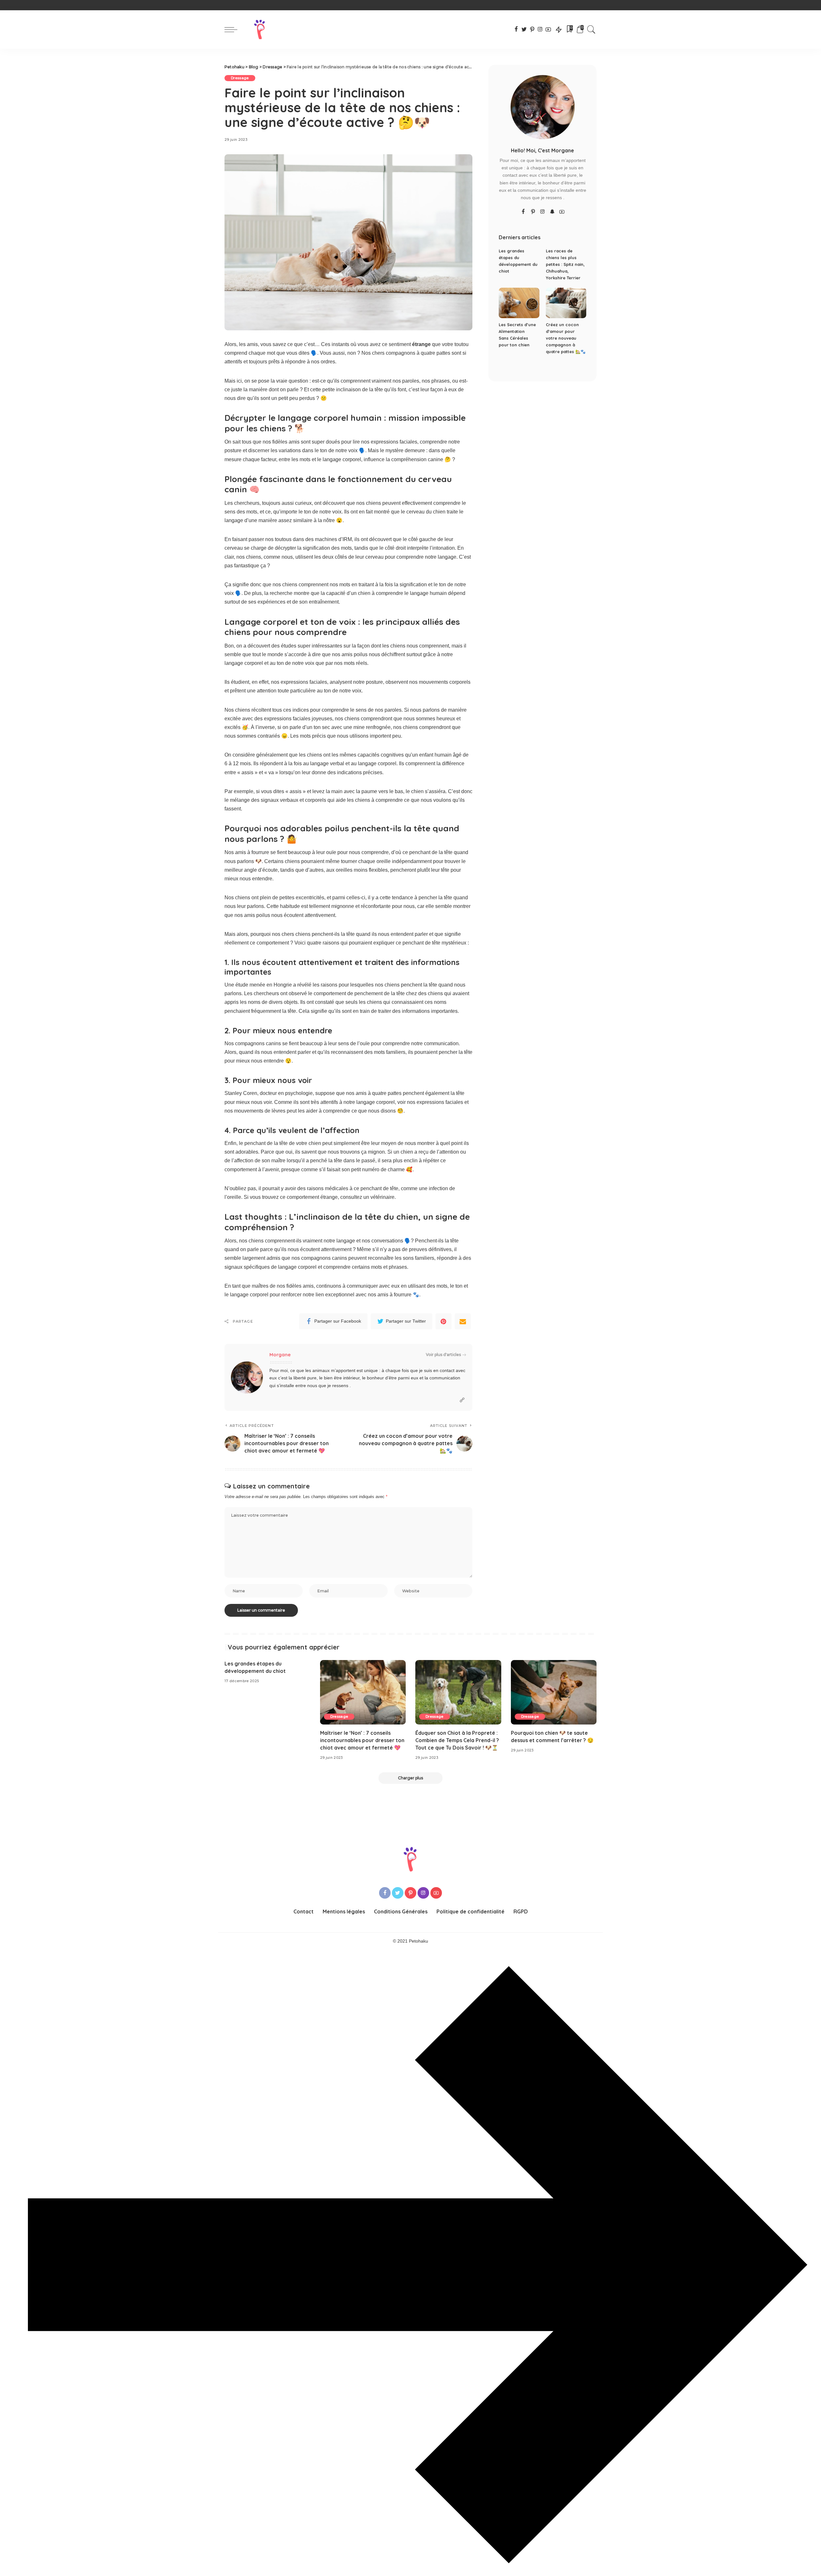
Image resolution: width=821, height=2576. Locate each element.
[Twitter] (524, 30)
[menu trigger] (234, 30)
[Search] (591, 30)
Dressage (240, 78)
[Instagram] (540, 30)
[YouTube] (548, 30)
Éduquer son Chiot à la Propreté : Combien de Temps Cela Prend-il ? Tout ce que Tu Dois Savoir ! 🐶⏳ (457, 1740)
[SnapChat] (552, 212)
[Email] (463, 1321)
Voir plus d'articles (443, 1355)
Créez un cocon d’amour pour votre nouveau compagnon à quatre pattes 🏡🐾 (566, 338)
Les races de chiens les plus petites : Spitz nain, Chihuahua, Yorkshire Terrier (565, 264)
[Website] (462, 1400)
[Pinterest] (532, 30)
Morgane (280, 1355)
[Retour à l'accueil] (260, 30)
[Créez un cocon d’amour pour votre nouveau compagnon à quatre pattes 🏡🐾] (566, 303)
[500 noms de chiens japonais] (410, 2571)
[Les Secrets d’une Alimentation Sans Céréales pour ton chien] (519, 303)
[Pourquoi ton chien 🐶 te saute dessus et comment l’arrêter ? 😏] (554, 1692)
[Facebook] (516, 30)
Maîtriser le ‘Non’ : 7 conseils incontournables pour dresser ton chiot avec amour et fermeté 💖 (362, 1740)
